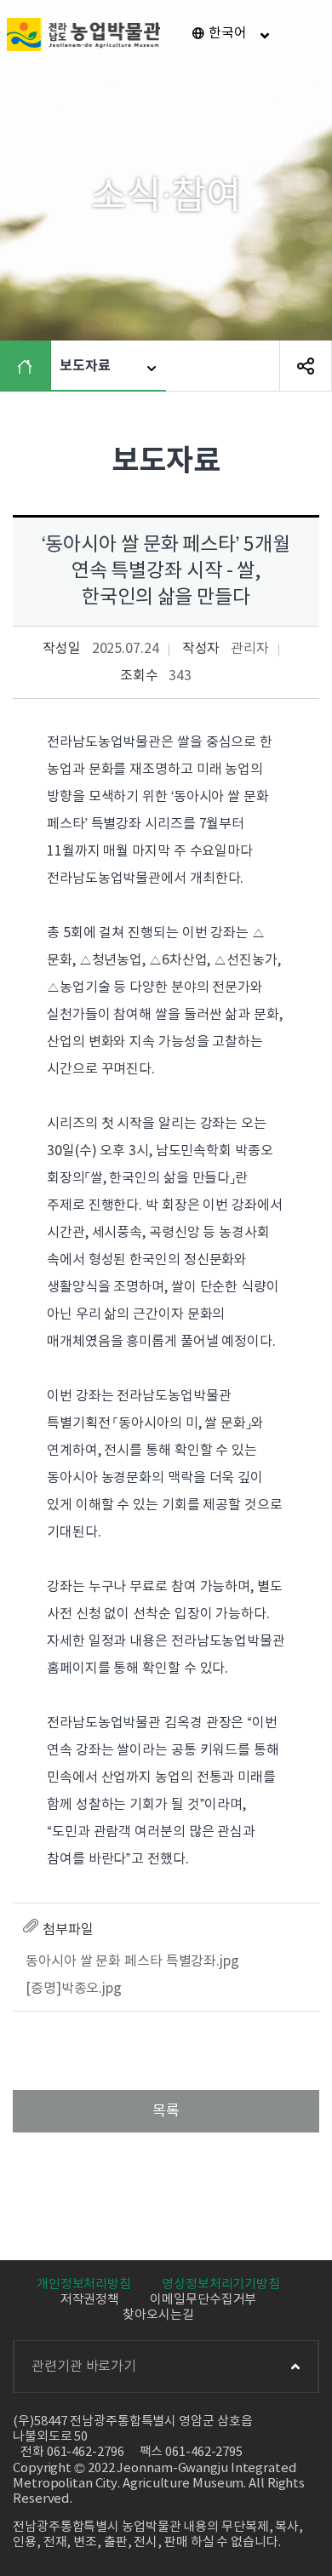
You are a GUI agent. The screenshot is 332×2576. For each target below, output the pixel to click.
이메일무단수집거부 (203, 2300)
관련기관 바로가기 (84, 2367)
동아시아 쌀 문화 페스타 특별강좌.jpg (132, 1961)
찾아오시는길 (158, 2315)
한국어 (228, 33)
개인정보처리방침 (84, 2284)
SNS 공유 (306, 366)
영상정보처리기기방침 (221, 2284)
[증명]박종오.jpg (74, 1989)
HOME (29, 366)
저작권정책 (90, 2300)
